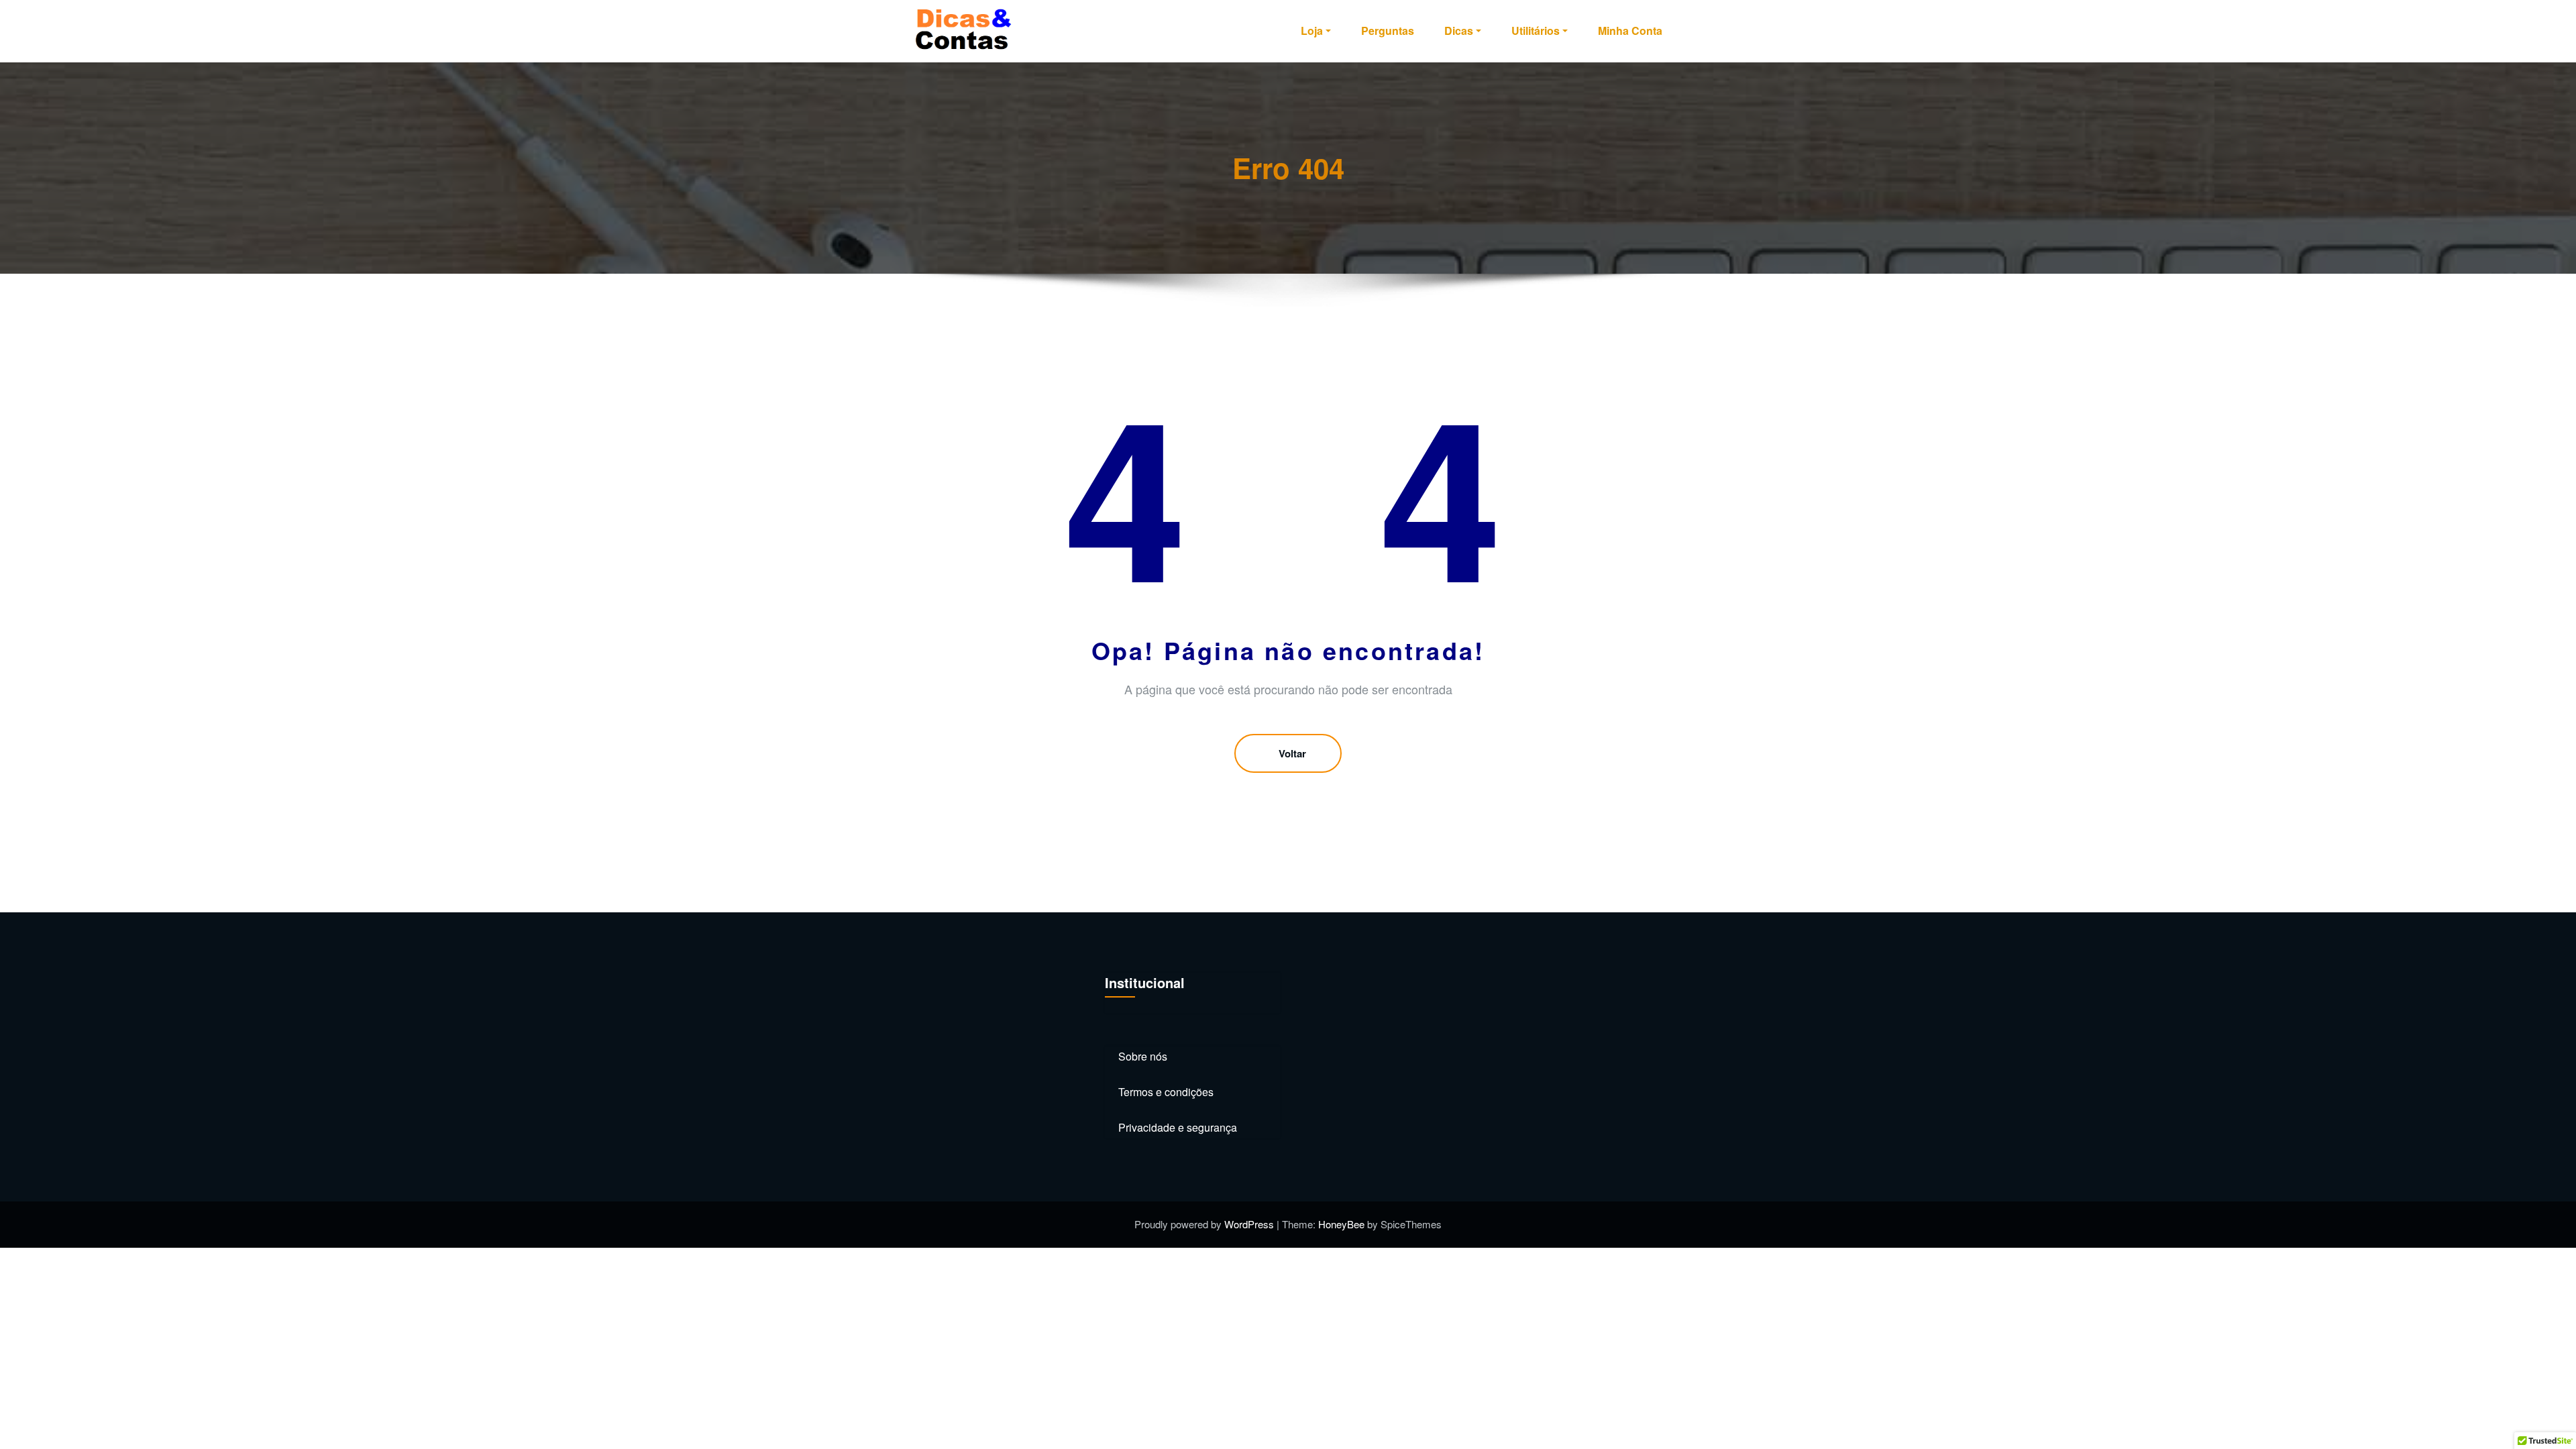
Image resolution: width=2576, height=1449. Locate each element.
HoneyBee (1341, 1224)
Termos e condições (1166, 1092)
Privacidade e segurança (1178, 1127)
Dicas (1459, 31)
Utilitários (1536, 31)
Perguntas (1388, 31)
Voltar (1292, 753)
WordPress (1250, 1224)
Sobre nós (1143, 1056)
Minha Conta (1630, 31)
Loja (1312, 31)
